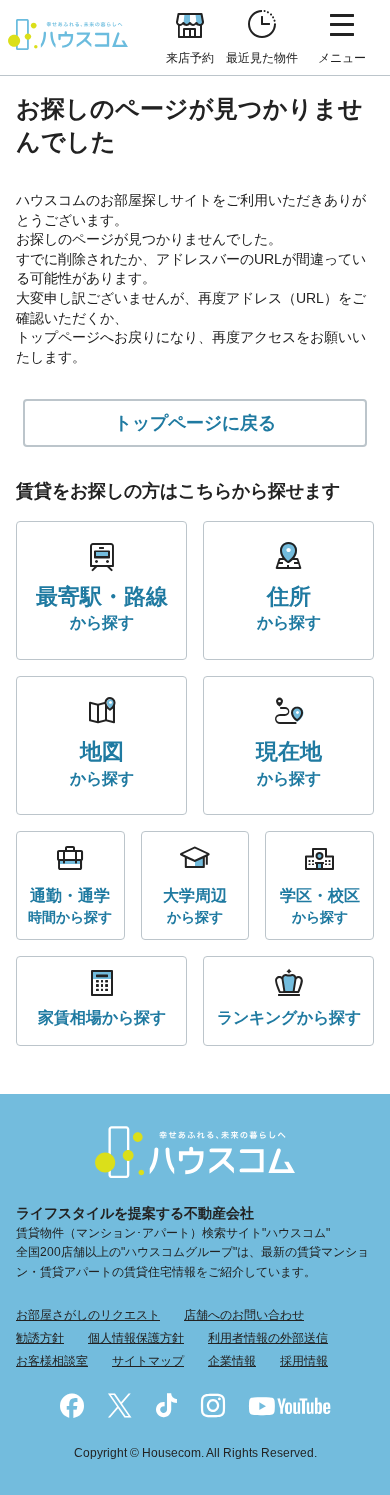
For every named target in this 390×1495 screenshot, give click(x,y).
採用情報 (304, 1361)
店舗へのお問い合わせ (244, 1315)
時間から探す (70, 905)
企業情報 (232, 1361)
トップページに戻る (195, 423)
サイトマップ (148, 1361)
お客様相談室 (52, 1361)
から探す (102, 608)
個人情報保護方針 (136, 1338)
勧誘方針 (40, 1338)
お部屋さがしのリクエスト (88, 1315)
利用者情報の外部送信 (268, 1338)
